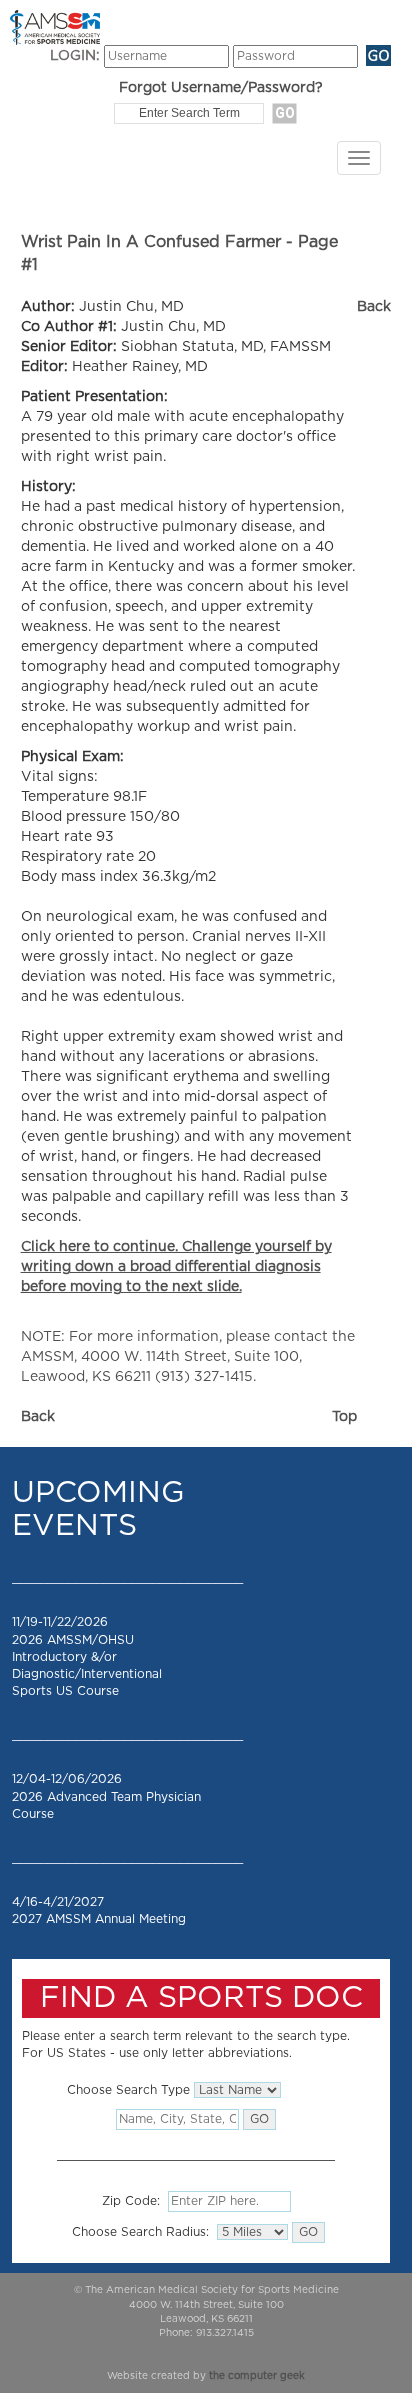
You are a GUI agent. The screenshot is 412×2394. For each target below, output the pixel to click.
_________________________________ (127, 1578)
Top (344, 1417)
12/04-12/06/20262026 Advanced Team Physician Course (106, 1796)
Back (374, 307)
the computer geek (257, 2376)
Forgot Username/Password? (221, 88)
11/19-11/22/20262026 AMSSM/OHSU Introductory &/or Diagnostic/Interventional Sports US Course (87, 1656)
